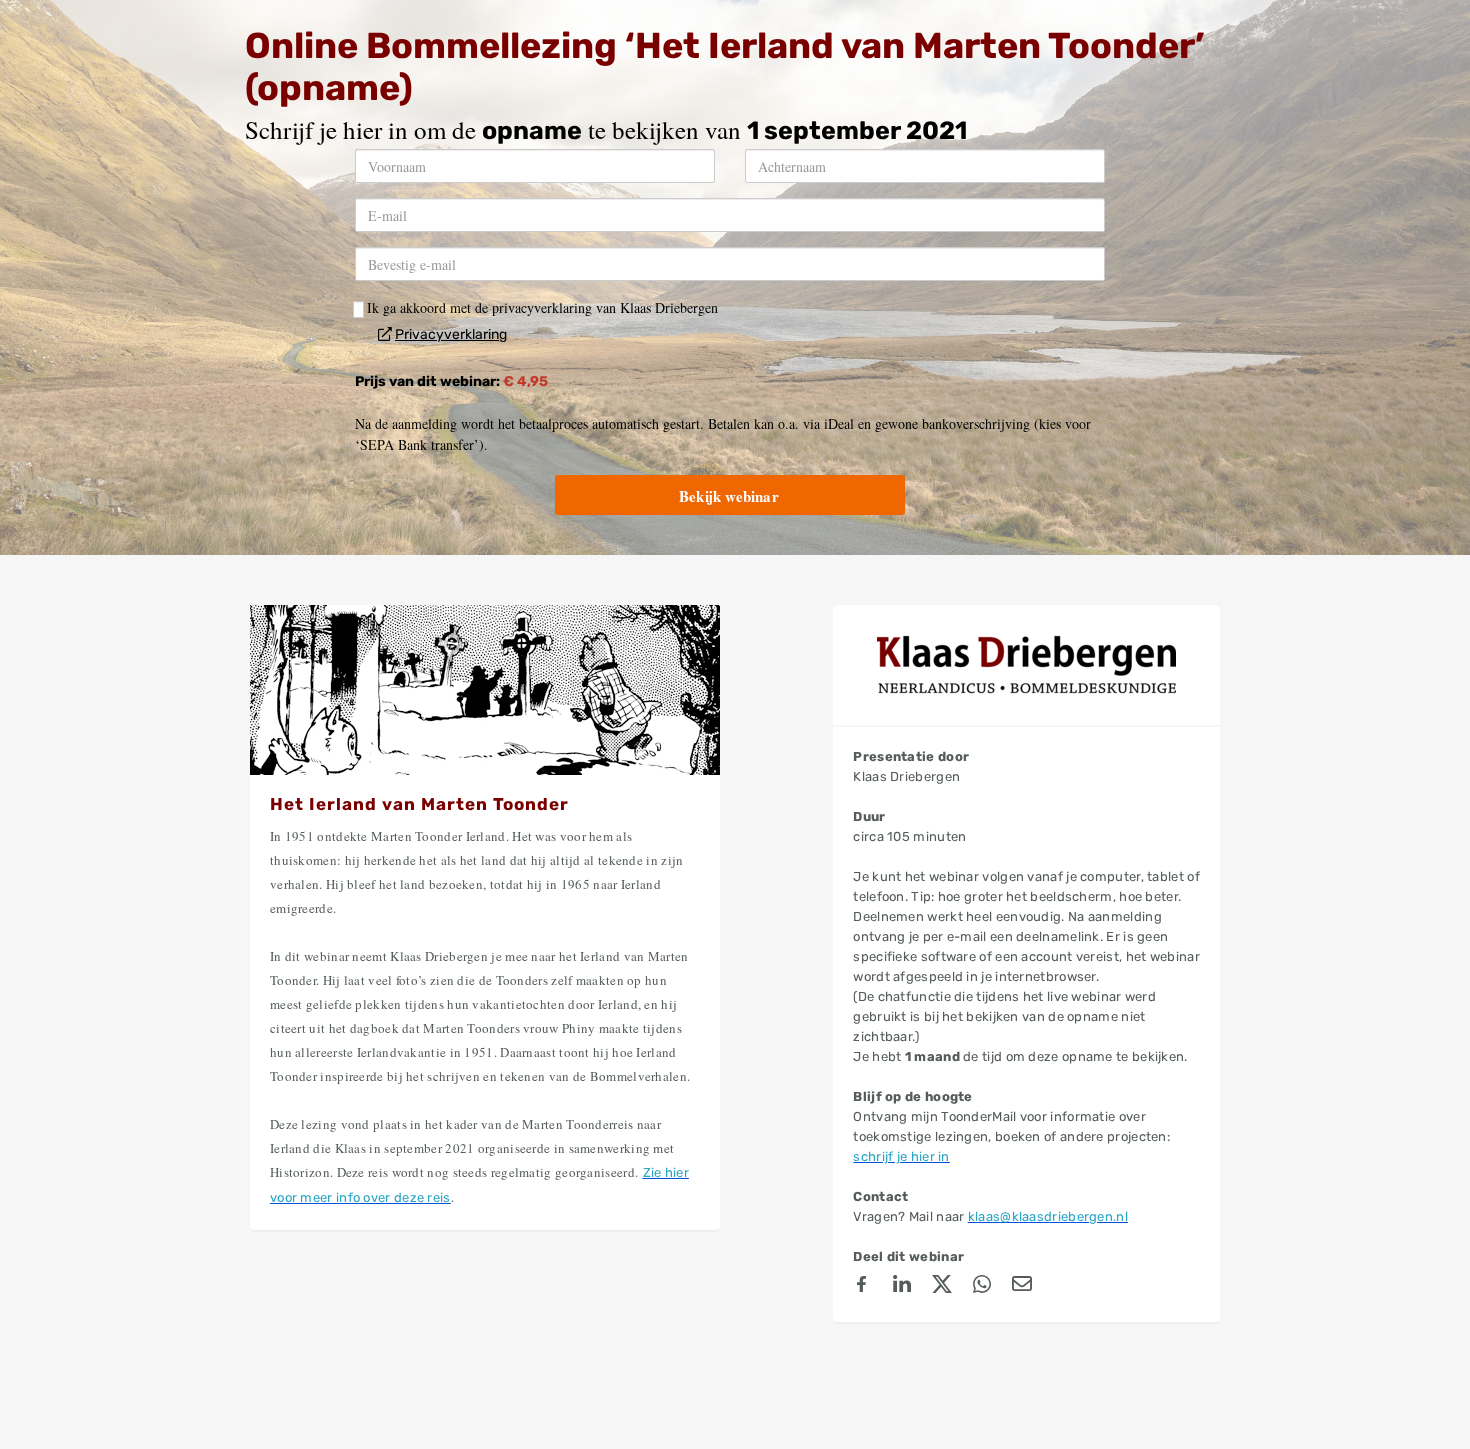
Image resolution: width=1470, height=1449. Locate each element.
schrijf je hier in (901, 1156)
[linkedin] (902, 1287)
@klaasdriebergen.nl (1064, 1216)
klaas (984, 1216)
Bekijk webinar (729, 496)
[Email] (1022, 1287)
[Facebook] (862, 1287)
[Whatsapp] (982, 1287)
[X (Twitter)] (942, 1287)
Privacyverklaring (451, 334)
